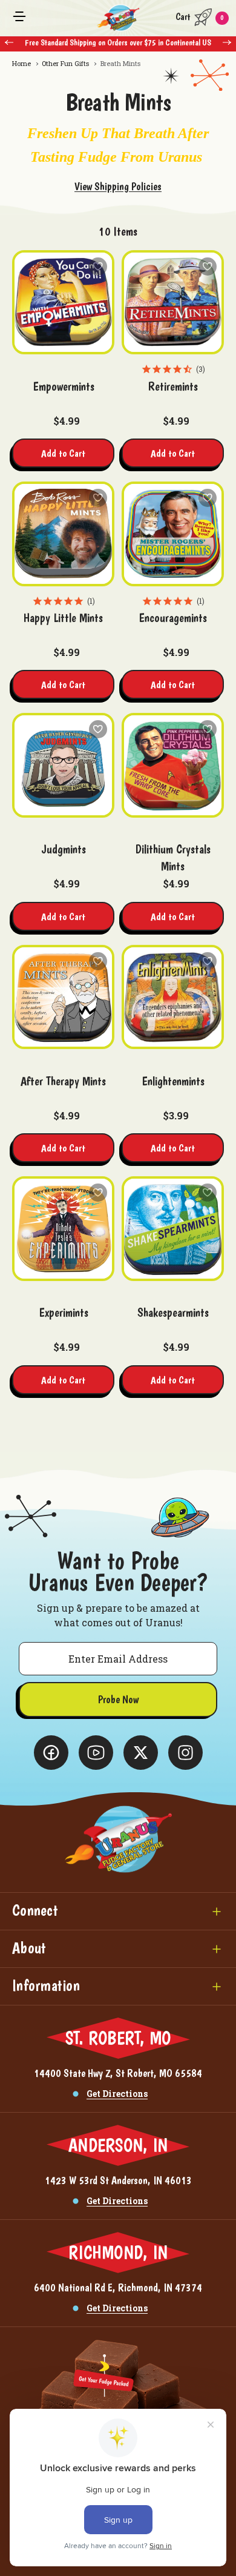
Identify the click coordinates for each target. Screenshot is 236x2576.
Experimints (64, 1313)
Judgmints (64, 849)
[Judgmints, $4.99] (63, 765)
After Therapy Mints (63, 1081)
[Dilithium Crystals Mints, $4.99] (173, 765)
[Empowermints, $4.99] (63, 303)
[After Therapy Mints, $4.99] (63, 997)
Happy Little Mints (63, 618)
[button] (118, 1911)
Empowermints (64, 386)
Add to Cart (63, 453)
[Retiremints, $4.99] (173, 303)
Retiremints (173, 386)
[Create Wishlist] (98, 267)
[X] (51, 1753)
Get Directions (117, 2094)
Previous (9, 42)
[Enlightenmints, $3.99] (173, 997)
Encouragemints (173, 618)
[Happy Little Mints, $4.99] (63, 534)
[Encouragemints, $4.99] (173, 534)
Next (227, 42)
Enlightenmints (173, 1081)
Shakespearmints (173, 1313)
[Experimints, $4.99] (63, 1229)
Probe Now (118, 1699)
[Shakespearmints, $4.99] (173, 1229)
